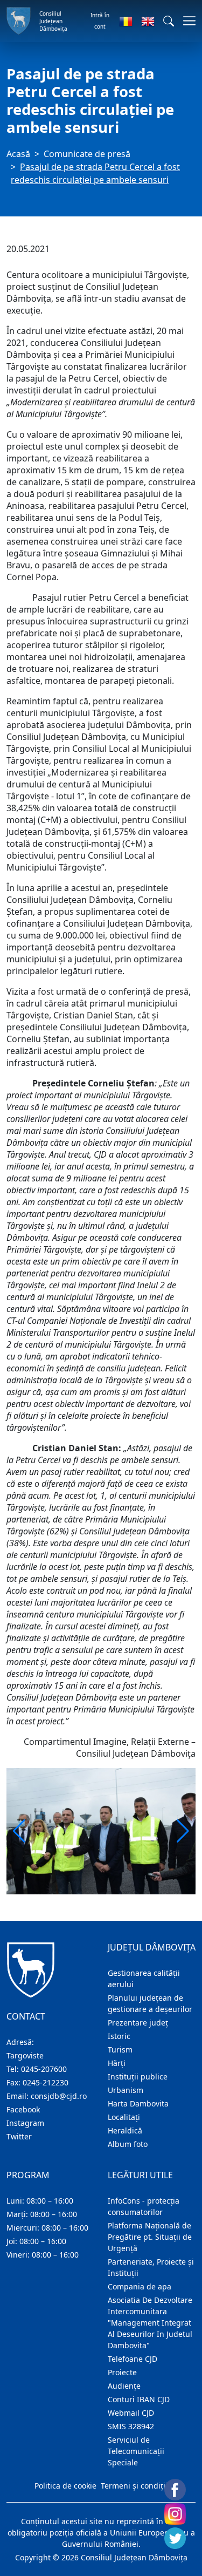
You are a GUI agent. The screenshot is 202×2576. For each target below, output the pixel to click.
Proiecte (122, 2372)
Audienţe (124, 2386)
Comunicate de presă (87, 154)
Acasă (18, 154)
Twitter (19, 2136)
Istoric (119, 2036)
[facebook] (175, 2490)
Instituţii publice (138, 2077)
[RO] (126, 21)
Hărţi (117, 2063)
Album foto (128, 2144)
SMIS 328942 (131, 2426)
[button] (169, 21)
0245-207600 (44, 2069)
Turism (120, 2050)
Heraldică (125, 2130)
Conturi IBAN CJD (139, 2399)
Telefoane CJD (133, 2359)
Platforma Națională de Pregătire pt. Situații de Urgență (150, 2237)
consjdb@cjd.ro (59, 2096)
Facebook (23, 2109)
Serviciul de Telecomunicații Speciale (136, 2451)
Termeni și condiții (134, 2486)
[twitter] (175, 2538)
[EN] (148, 21)
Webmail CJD (131, 2413)
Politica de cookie (65, 2486)
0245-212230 (46, 2082)
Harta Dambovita (138, 2103)
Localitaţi (124, 2117)
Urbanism (126, 2090)
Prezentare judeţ (138, 2023)
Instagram (25, 2123)
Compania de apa (140, 2286)
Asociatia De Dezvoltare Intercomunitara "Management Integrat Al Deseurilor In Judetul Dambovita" (150, 2323)
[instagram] (175, 2514)
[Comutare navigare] (186, 21)
